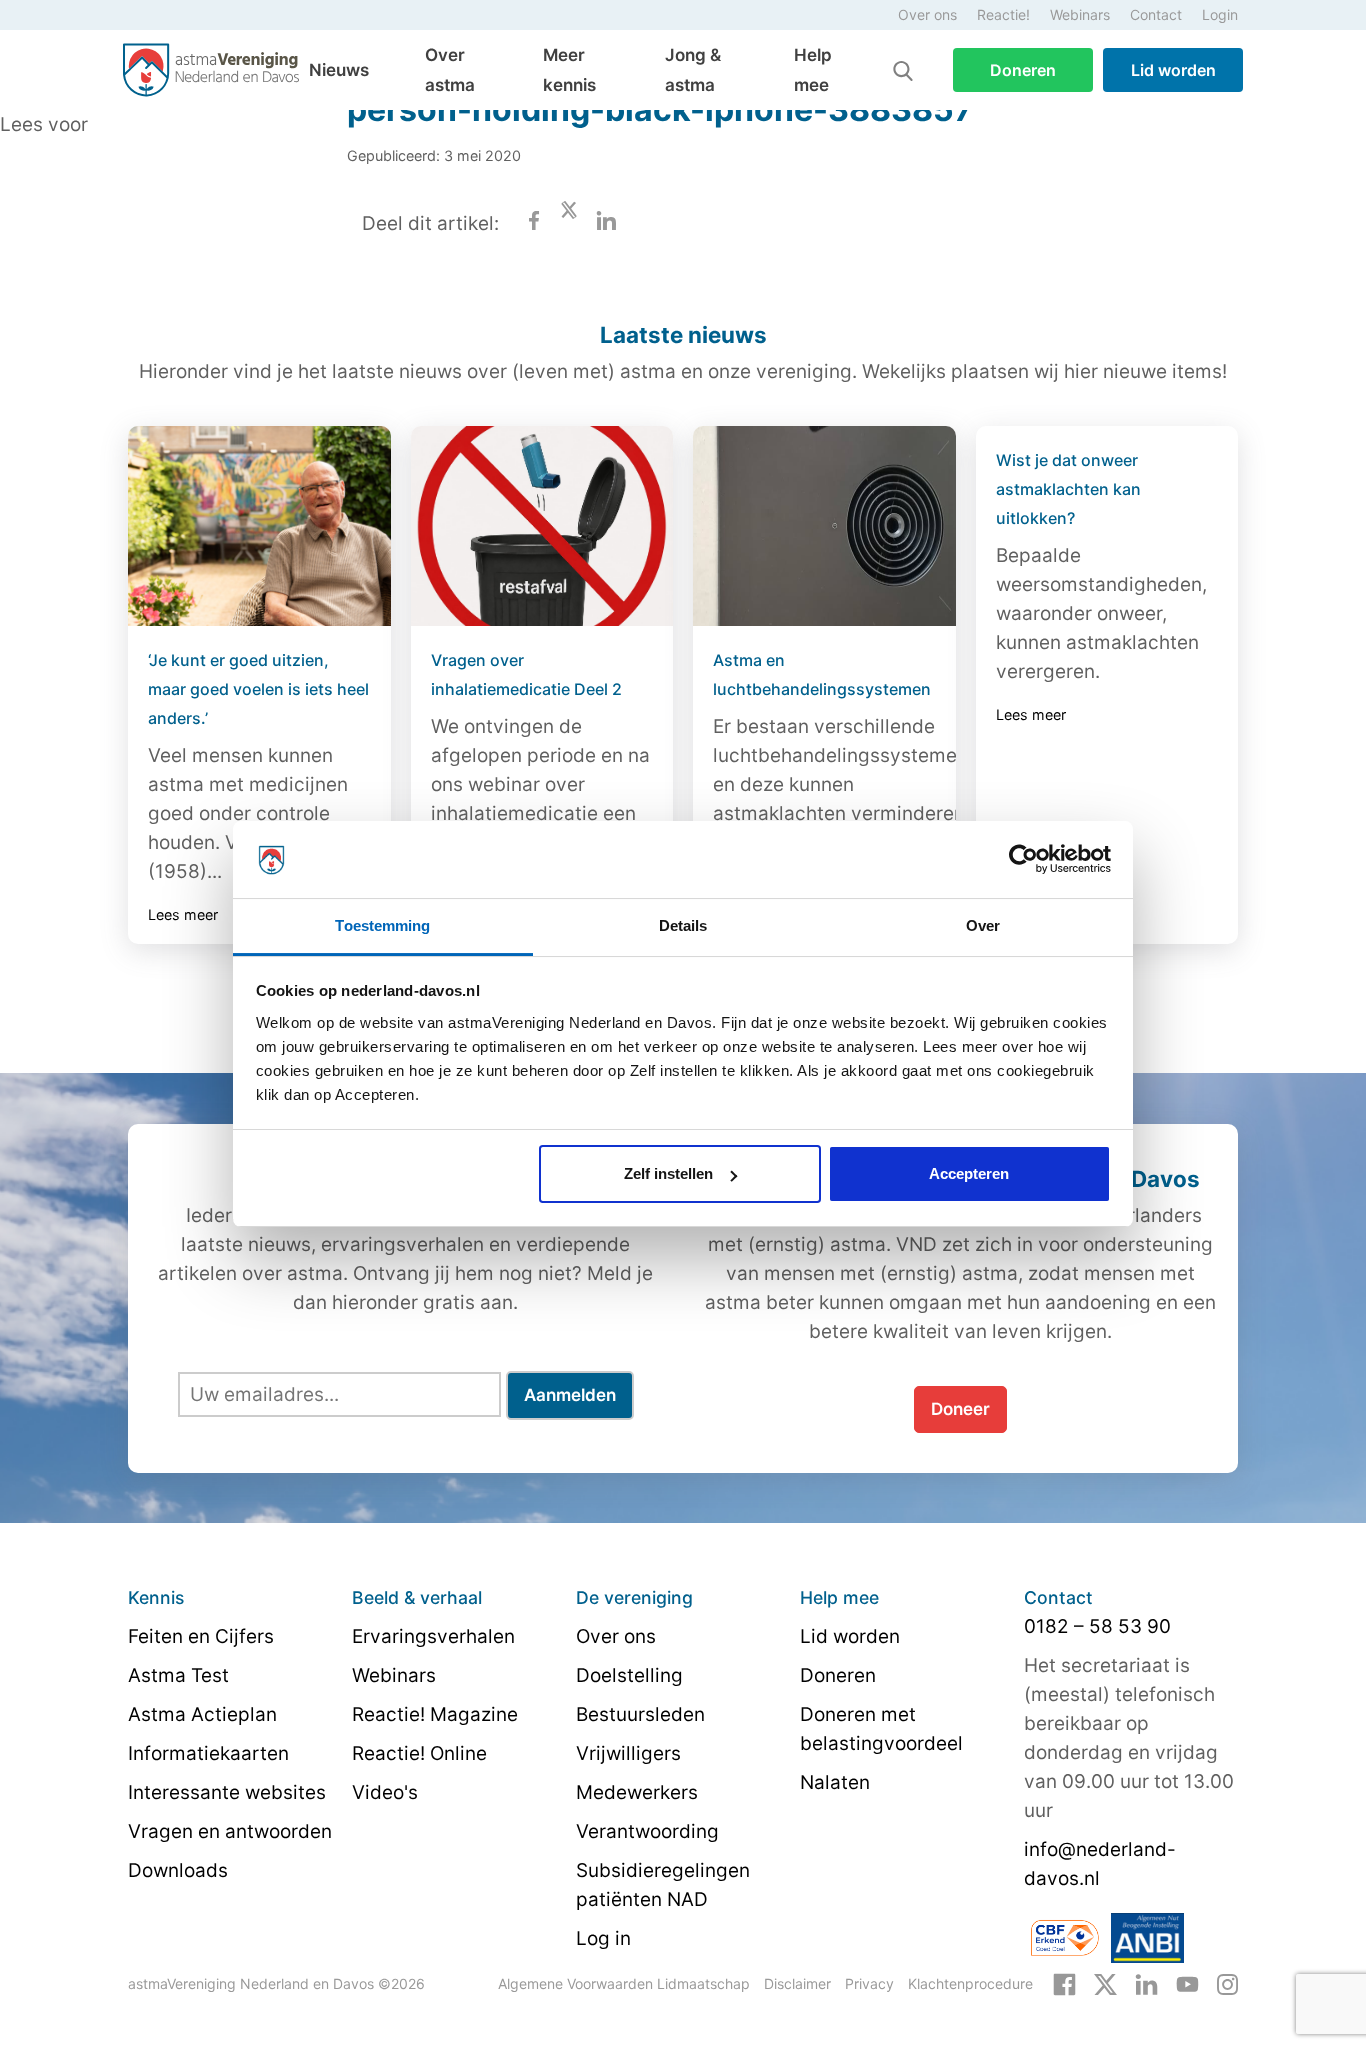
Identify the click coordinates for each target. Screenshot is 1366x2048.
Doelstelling (629, 1675)
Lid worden (1173, 70)
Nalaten (835, 1782)
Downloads (178, 1870)
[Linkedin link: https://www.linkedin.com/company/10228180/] (1146, 1983)
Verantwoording (647, 1831)
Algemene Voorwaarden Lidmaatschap (624, 1983)
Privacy (869, 1983)
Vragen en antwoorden (230, 1831)
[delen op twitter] (569, 223)
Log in (603, 1938)
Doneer (960, 1409)
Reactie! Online (419, 1753)
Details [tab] (683, 925)
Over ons (927, 14)
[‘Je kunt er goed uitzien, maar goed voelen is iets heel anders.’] (259, 526)
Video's (385, 1792)
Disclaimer (797, 1983)
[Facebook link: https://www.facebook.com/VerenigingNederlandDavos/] (1064, 1983)
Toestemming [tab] (382, 925)
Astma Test (178, 1675)
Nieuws (339, 70)
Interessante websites (227, 1792)
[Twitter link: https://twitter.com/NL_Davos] (1105, 1983)
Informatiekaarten (208, 1753)
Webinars (1080, 14)
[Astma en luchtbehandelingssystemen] (824, 526)
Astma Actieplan (202, 1714)
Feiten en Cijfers (201, 1636)
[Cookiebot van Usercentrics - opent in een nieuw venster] (1023, 860)
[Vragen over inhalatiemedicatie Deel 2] (542, 526)
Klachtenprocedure (970, 1983)
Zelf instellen (668, 1173)
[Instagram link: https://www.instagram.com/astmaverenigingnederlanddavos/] (1227, 1983)
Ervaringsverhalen (433, 1636)
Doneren (1023, 70)
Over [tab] (983, 925)
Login (1220, 14)
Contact (1156, 14)
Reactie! (1003, 14)
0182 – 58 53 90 (1097, 1626)
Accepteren (969, 1173)
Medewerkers (637, 1792)
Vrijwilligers (628, 1753)
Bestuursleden (640, 1714)
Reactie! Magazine (435, 1714)
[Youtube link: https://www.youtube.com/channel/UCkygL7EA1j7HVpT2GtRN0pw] (1187, 1983)
